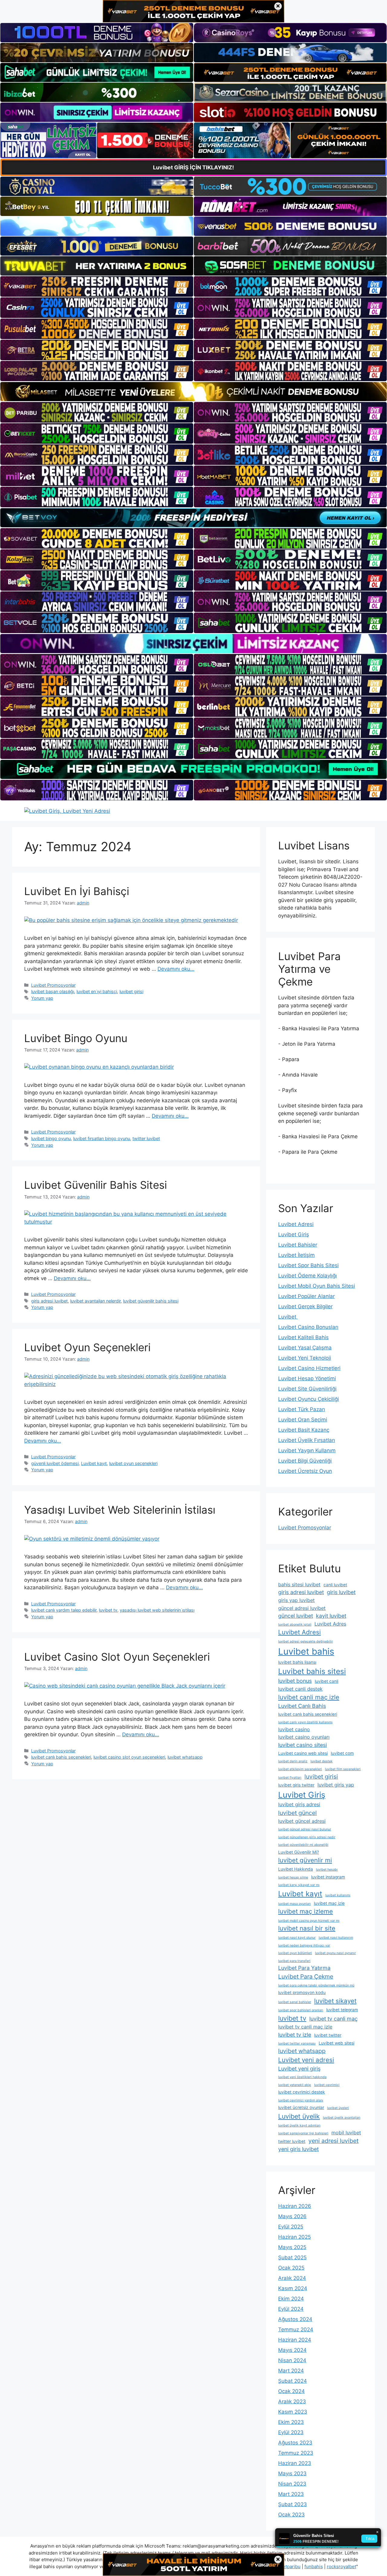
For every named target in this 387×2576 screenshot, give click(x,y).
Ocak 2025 (291, 2268)
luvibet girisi (131, 991)
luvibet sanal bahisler (295, 2002)
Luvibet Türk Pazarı (302, 1409)
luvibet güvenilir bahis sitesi (151, 1301)
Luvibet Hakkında (296, 1869)
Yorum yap (42, 998)
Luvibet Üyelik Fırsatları (307, 1440)
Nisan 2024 (292, 2360)
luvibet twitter (328, 2035)
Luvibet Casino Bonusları (308, 1327)
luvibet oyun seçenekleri (133, 1463)
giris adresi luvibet (49, 1301)
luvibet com (342, 1753)
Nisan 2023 (292, 2484)
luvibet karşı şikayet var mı (299, 1885)
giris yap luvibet (296, 1600)
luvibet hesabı (327, 1870)
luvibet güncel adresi (302, 1821)
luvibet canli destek (300, 1689)
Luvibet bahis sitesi (312, 1671)
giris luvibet (341, 1592)
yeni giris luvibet (298, 2149)
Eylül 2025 (291, 2227)
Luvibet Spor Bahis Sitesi (308, 1265)
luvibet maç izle (329, 1903)
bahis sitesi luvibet (299, 1584)
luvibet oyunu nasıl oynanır (335, 1953)
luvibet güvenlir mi (305, 1860)
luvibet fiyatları (290, 1778)
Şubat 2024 (293, 2381)
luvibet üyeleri (338, 2108)
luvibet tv (108, 1610)
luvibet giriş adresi (299, 1804)
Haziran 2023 (295, 2463)
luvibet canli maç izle (309, 1697)
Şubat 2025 (292, 2257)
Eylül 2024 (291, 2309)
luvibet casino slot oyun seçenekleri (129, 1757)
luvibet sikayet (335, 2001)
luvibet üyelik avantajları (342, 2118)
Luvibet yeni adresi (306, 2060)
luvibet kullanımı (338, 1895)
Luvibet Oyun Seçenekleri (87, 1347)
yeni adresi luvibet (333, 2141)
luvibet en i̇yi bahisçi (97, 991)
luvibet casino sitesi (302, 1745)
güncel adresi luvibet (302, 1608)
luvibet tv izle (295, 2035)
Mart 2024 (291, 2371)
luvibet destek (322, 1761)
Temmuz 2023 (296, 2453)
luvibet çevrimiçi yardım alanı (301, 2100)
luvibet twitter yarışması (297, 2043)
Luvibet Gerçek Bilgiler (305, 1306)
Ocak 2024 (291, 2391)
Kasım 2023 (293, 2412)
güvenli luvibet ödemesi (55, 1463)
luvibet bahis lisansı (297, 1662)
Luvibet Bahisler (298, 1245)
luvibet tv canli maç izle (305, 2027)
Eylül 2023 (291, 2432)
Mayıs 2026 (292, 2216)
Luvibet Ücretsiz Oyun (305, 1471)
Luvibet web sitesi (337, 2043)
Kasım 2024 (293, 2288)
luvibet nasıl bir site (307, 1928)
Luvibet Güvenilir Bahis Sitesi (96, 1185)
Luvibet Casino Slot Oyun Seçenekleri (117, 1657)
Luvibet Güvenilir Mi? (299, 1852)
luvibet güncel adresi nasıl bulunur (305, 1829)
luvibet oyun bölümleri (295, 1953)
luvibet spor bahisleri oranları (301, 2010)
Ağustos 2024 (295, 2319)
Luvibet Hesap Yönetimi (307, 1378)
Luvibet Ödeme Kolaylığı (307, 1276)
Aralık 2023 (292, 2401)
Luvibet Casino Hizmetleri (309, 1368)
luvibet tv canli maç (333, 2019)
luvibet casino (294, 1729)
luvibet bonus (295, 1681)
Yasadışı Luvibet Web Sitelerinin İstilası (120, 1510)
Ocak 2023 (291, 2515)
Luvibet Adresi (296, 1224)
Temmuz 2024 (296, 2329)
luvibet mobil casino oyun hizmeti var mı (309, 1921)
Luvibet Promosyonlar (53, 985)
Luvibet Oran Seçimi (303, 1420)
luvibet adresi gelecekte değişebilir (306, 1641)
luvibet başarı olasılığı (53, 991)
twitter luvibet (146, 1138)
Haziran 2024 (295, 2340)
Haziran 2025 (294, 2237)
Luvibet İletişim (296, 1255)
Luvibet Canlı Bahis (302, 1706)
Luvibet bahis (306, 1651)
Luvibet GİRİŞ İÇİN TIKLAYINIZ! (193, 167)
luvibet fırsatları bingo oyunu (102, 1138)
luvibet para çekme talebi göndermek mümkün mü (316, 1985)
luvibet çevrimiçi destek (302, 2092)
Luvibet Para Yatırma (304, 1968)
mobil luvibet (346, 2133)
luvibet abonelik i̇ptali (295, 1625)
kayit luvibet (331, 1616)
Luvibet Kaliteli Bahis (303, 1337)
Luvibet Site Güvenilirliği (307, 1389)
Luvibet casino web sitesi (303, 1753)
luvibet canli (327, 1681)
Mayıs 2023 (292, 2473)
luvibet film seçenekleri (343, 1769)
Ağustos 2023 (295, 2443)
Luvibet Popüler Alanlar (306, 1296)
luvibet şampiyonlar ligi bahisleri (303, 2133)
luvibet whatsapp (185, 1757)
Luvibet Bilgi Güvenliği (305, 1461)
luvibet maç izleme (306, 1911)
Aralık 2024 (292, 2278)
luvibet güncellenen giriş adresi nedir (307, 1837)
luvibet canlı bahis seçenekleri (61, 1757)
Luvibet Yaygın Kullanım (307, 1450)
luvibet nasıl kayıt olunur (297, 1938)
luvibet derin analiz (293, 1761)
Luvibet (288, 1317)
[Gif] (193, 392)
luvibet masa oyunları (294, 1904)
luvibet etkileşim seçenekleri (300, 1769)
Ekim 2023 (291, 2422)
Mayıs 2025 (292, 2247)
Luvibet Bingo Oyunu (76, 1038)
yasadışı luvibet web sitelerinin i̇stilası (157, 1610)
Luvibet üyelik (299, 2116)
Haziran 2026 (295, 2206)
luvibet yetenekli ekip (295, 2085)
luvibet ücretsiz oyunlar (301, 2107)
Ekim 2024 (291, 2299)
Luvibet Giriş (294, 1234)
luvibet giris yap (336, 1785)
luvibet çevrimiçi (327, 2085)
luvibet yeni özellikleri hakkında (302, 2077)
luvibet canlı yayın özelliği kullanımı (305, 1722)
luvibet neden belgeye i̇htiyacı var (304, 1945)
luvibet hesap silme (293, 1877)
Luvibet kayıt (94, 1463)
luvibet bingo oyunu (51, 1138)
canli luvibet (335, 1585)
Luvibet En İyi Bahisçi (77, 891)
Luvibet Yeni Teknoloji (305, 1358)
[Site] (97, 286)
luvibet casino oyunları (304, 1737)
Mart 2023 (291, 2494)
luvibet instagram (328, 1877)
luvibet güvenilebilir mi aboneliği (303, 1845)
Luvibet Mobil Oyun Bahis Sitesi (317, 1286)
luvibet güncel (298, 1813)
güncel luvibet (296, 1616)
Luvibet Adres (330, 1624)
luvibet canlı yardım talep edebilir (64, 1610)
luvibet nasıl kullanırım (336, 1938)
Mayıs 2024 (292, 2350)
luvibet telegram (342, 2010)
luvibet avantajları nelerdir (95, 1301)
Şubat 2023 (293, 2504)
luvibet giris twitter (296, 1785)
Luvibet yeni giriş (299, 2069)
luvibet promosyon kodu (302, 1992)
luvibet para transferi (294, 1961)
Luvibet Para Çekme (306, 1976)
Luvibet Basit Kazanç (304, 1430)
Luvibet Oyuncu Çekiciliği (309, 1399)
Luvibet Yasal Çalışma (305, 1348)
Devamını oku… (176, 969)
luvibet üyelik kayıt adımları (299, 2125)
